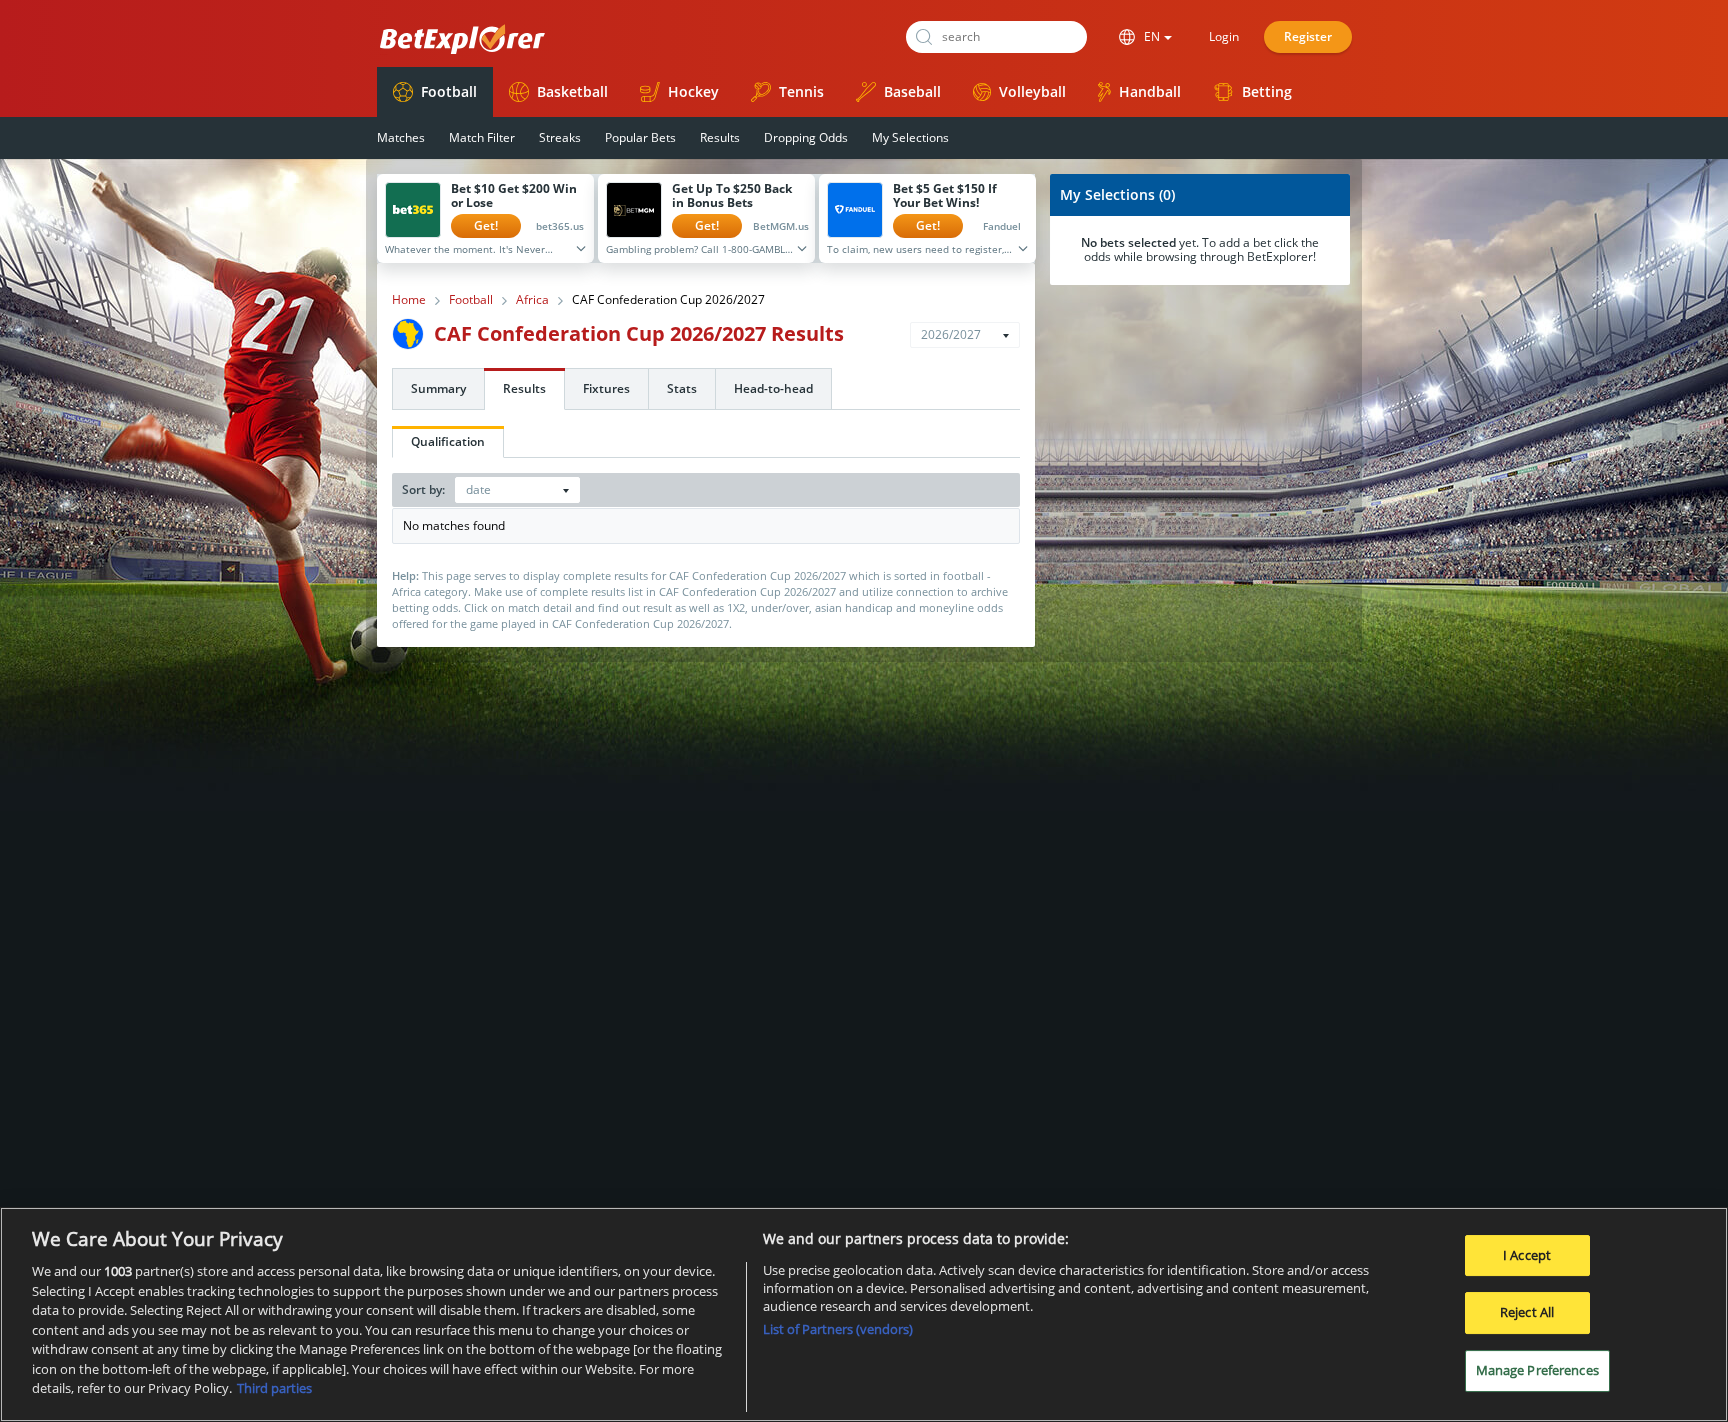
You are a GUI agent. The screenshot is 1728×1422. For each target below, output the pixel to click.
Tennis (801, 91)
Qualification (448, 441)
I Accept (1527, 1255)
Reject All (1527, 1312)
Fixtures (606, 388)
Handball (1150, 91)
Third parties (274, 1388)
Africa (532, 300)
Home (409, 300)
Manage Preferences (1537, 1370)
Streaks (560, 137)
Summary (438, 388)
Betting (1267, 91)
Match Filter (482, 137)
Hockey (693, 91)
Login (1224, 36)
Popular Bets (640, 137)
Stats (682, 388)
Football (449, 91)
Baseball (912, 91)
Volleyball (1032, 91)
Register (1308, 36)
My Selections (910, 137)
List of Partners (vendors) (838, 1329)
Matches (401, 137)
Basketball (572, 91)
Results (720, 137)
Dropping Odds (806, 137)
